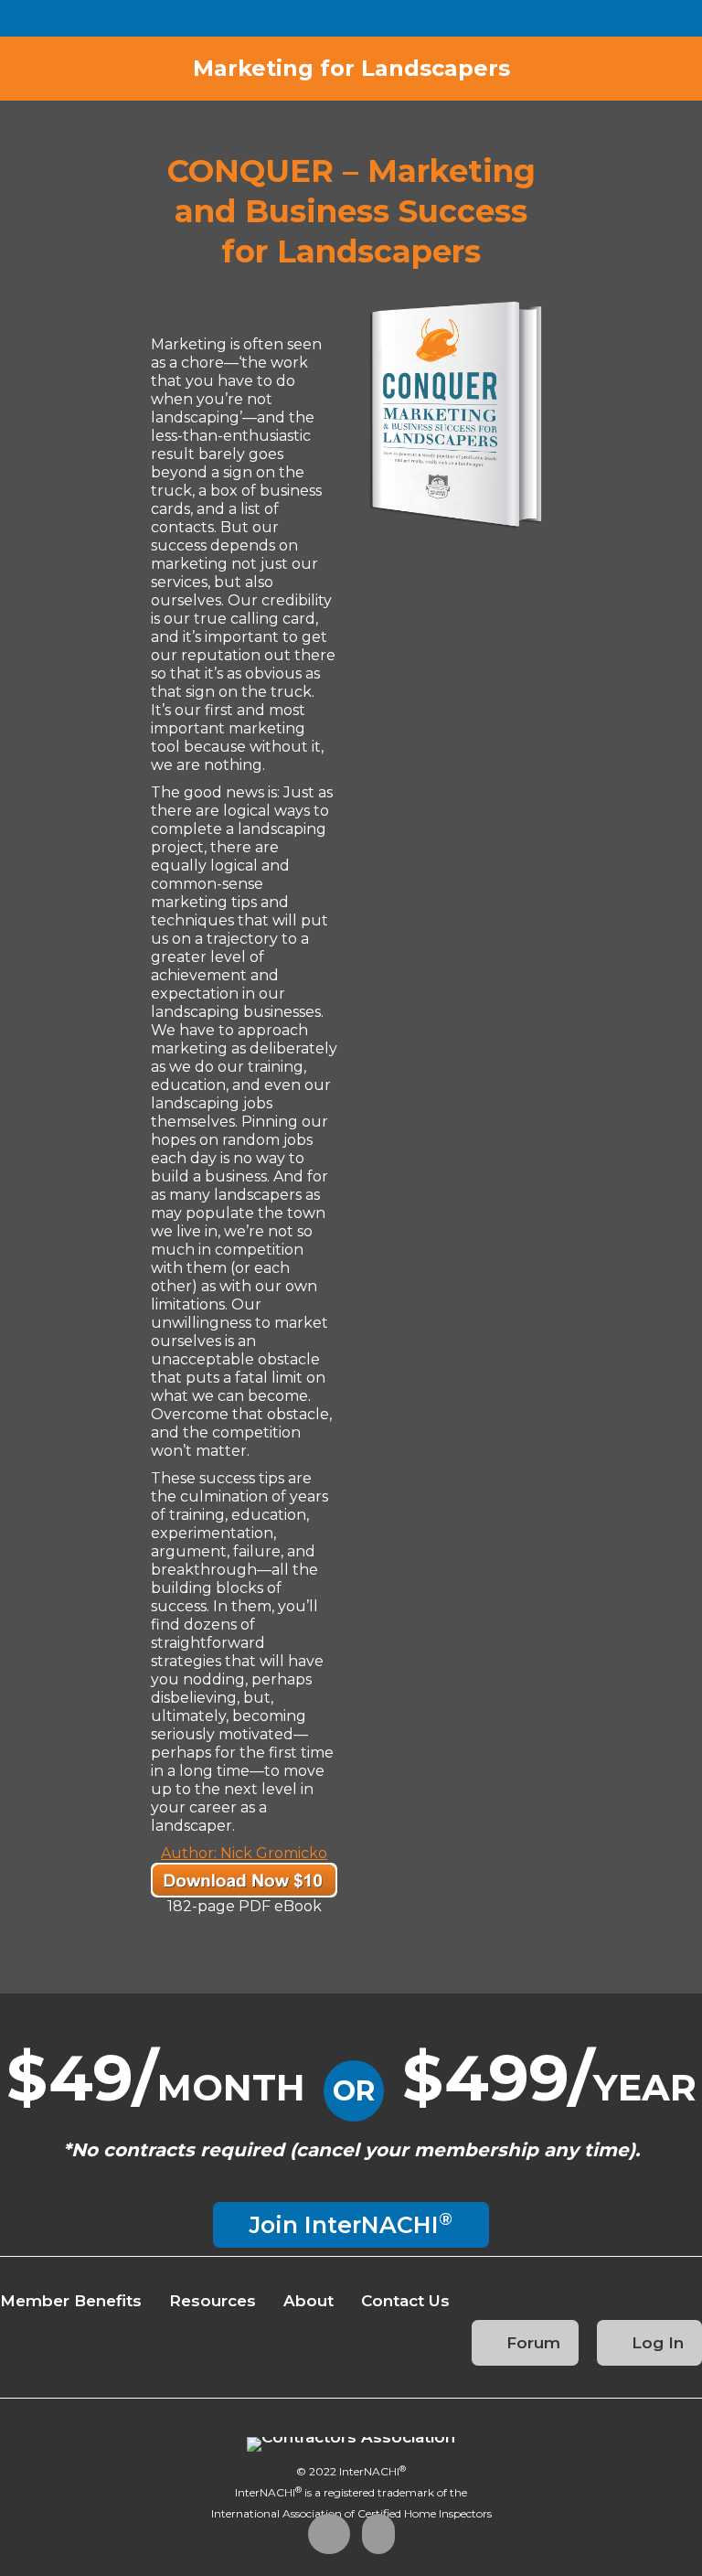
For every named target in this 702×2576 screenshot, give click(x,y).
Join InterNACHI (351, 2223)
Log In (655, 2343)
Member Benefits (71, 2301)
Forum (531, 2343)
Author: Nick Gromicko (244, 1853)
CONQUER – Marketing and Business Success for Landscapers (351, 211)
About (308, 2301)
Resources (213, 2301)
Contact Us (405, 2301)
